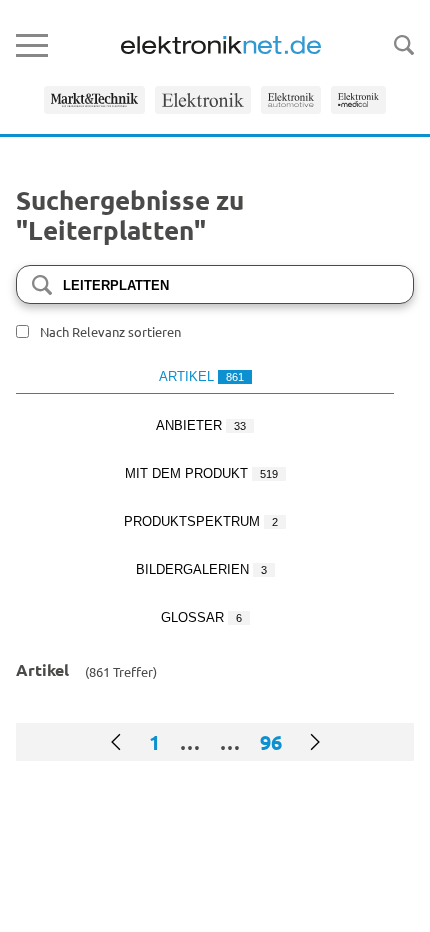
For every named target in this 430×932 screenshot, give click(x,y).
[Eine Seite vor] (315, 742)
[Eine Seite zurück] (116, 742)
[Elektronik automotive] (291, 100)
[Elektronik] (203, 100)
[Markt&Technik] (94, 100)
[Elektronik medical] (358, 100)
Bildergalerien (201, 569)
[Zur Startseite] (221, 45)
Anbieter (201, 425)
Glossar (201, 617)
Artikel (201, 376)
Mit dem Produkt (201, 473)
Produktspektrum (201, 521)
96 (271, 742)
